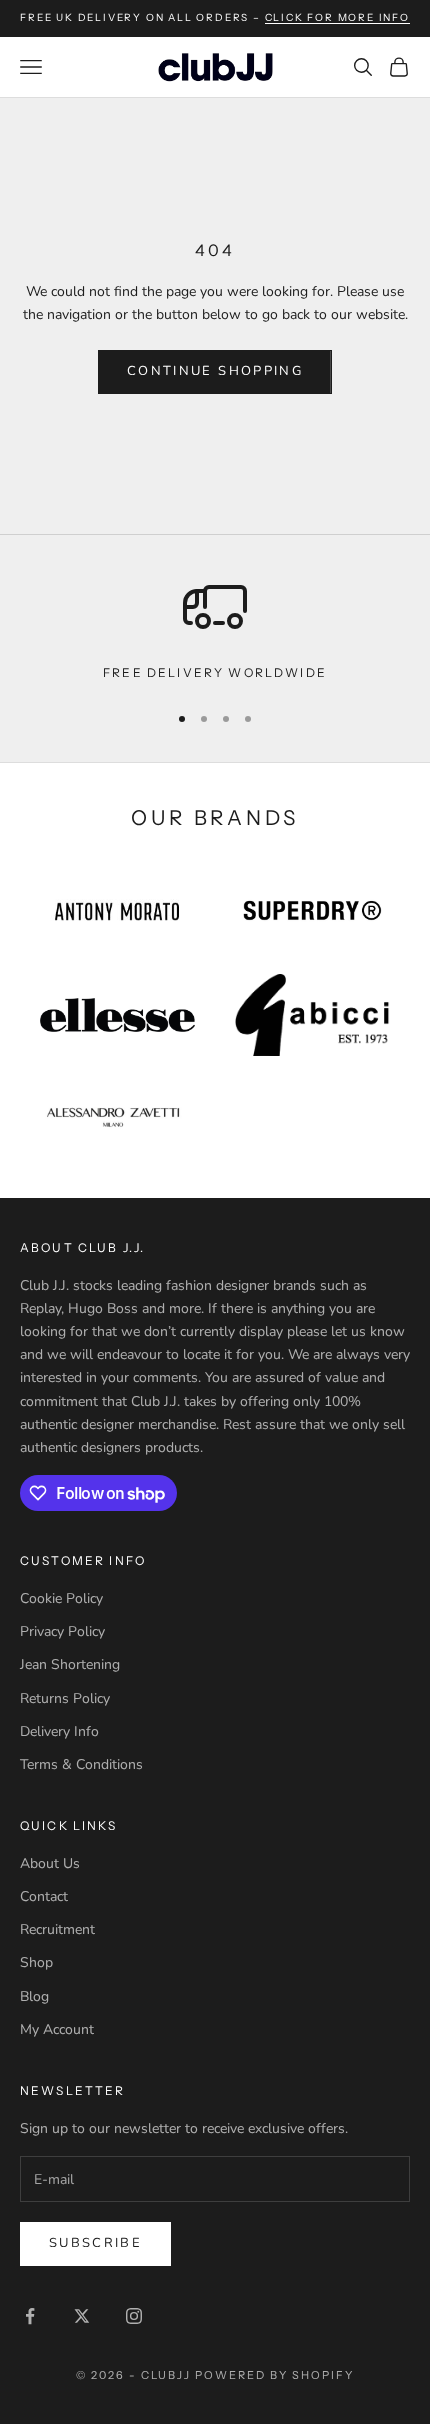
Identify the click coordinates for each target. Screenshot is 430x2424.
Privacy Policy (62, 1631)
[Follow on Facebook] (30, 2316)
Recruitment (57, 1929)
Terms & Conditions (81, 1764)
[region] (215, 629)
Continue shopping (215, 371)
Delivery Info (59, 1731)
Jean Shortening (70, 1664)
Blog (34, 1996)
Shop (36, 1962)
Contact (44, 1896)
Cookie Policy (61, 1598)
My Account (57, 2029)
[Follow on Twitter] (82, 2316)
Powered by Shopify (274, 2375)
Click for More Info (337, 17)
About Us (50, 1863)
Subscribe (95, 2243)
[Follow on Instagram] (134, 2316)
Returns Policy (65, 1698)
